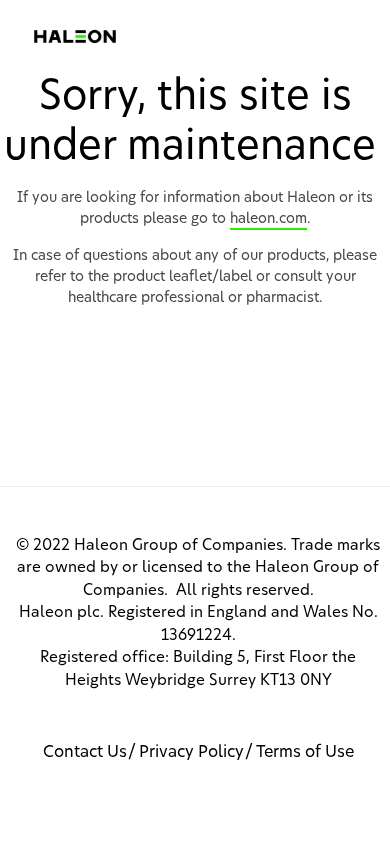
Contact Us (85, 752)
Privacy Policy (191, 752)
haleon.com (268, 219)
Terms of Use (305, 752)
